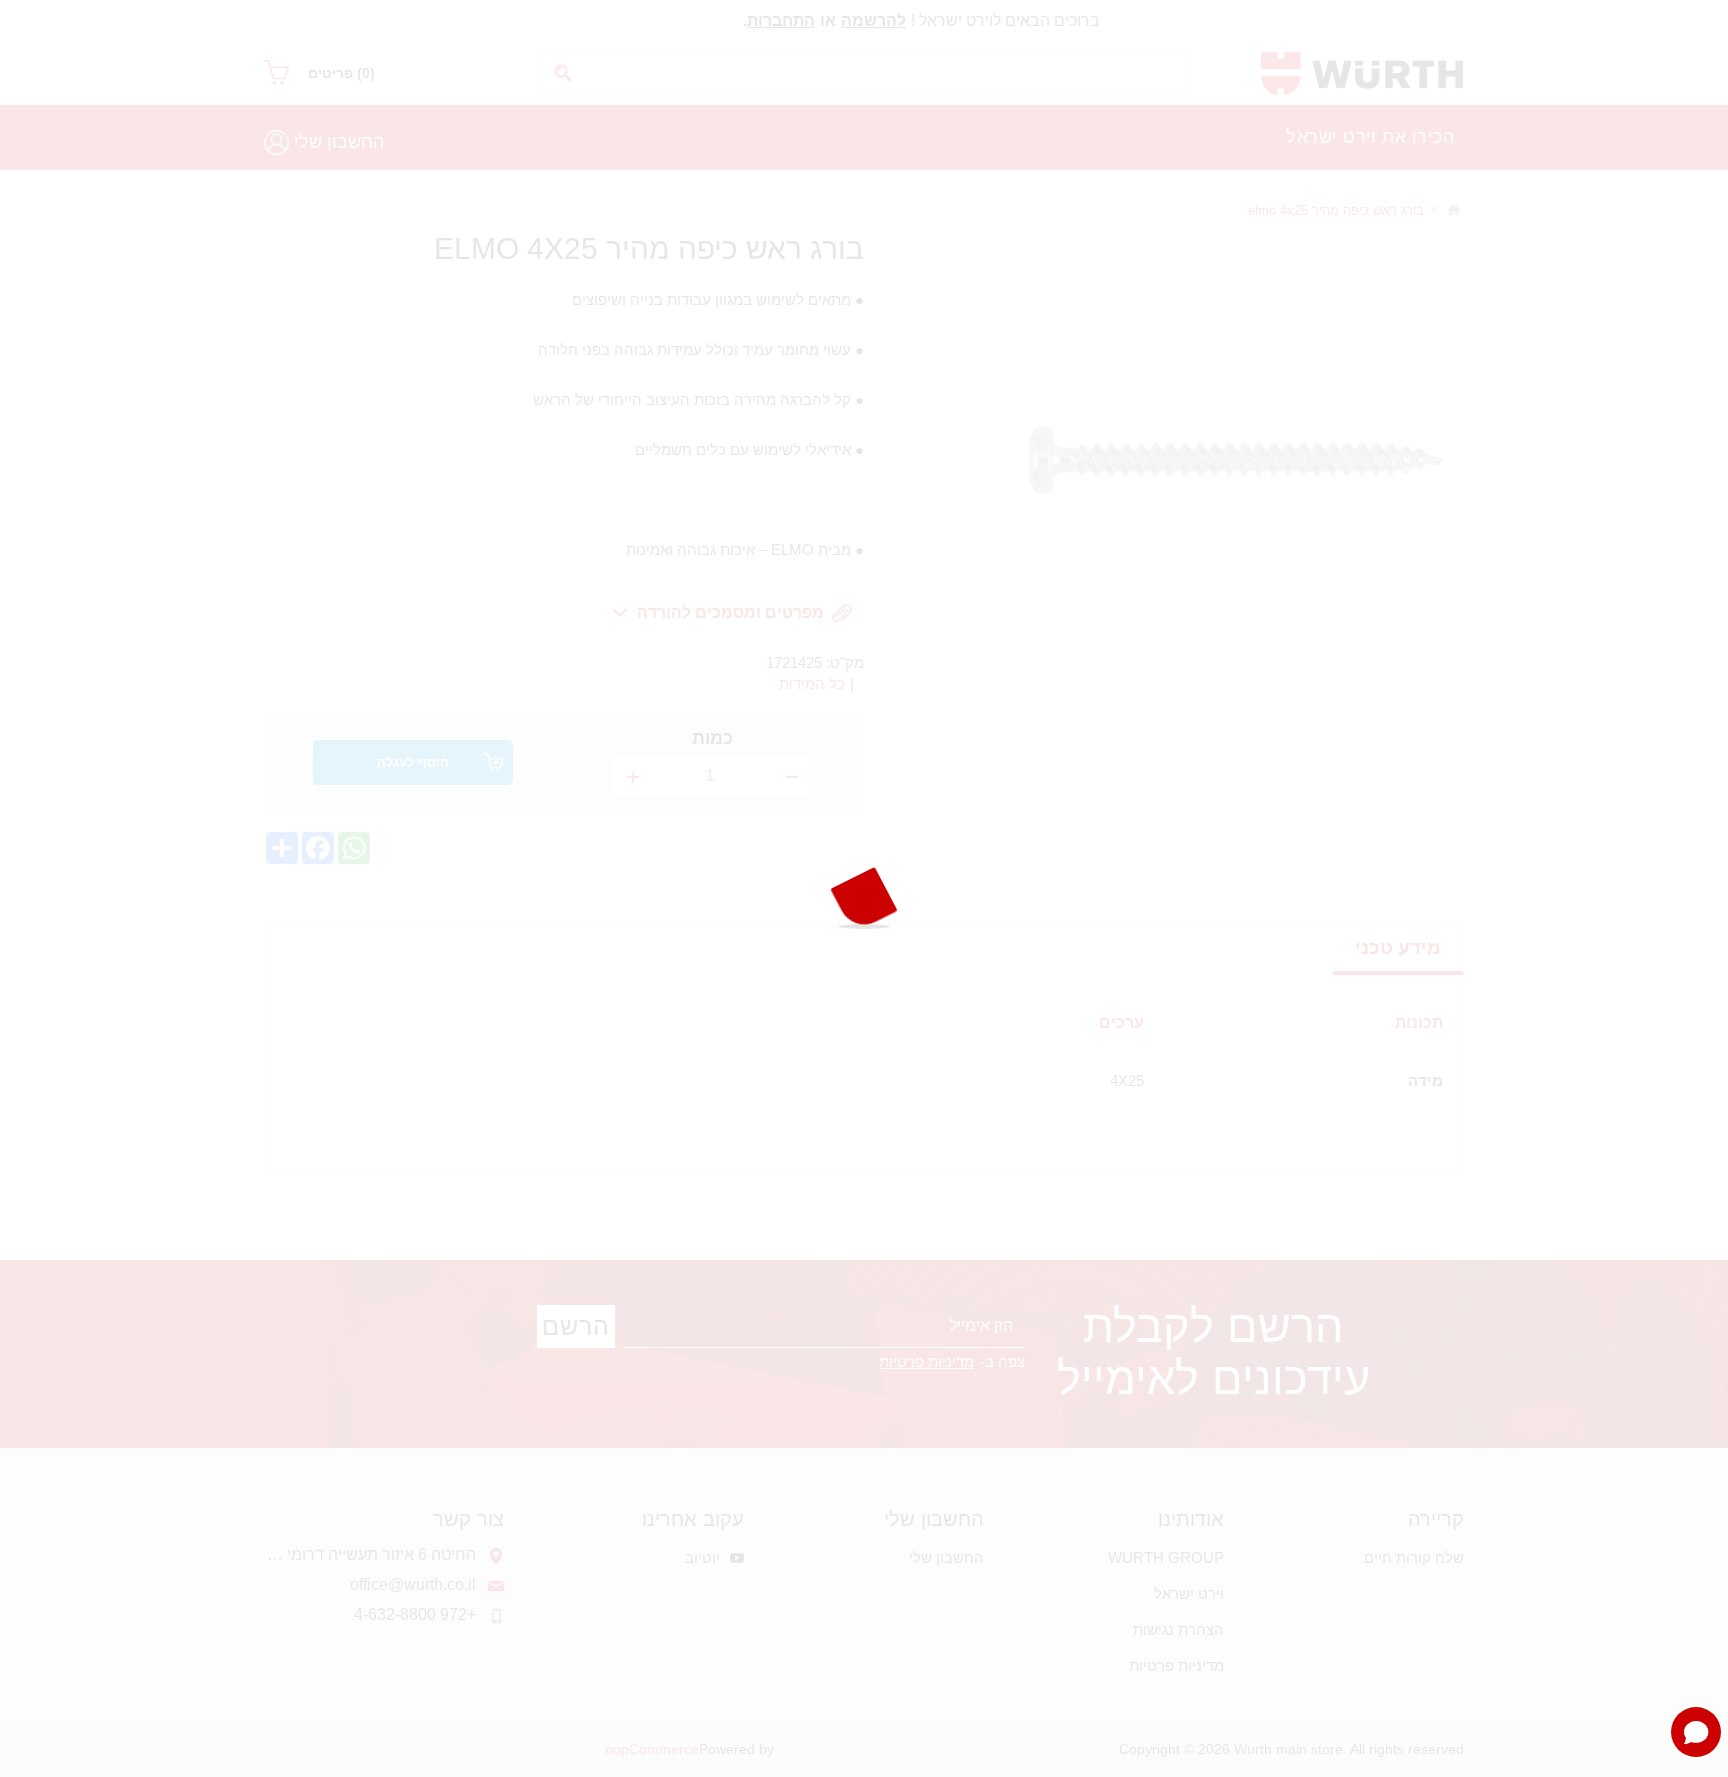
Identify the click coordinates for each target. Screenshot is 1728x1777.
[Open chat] (1696, 1732)
